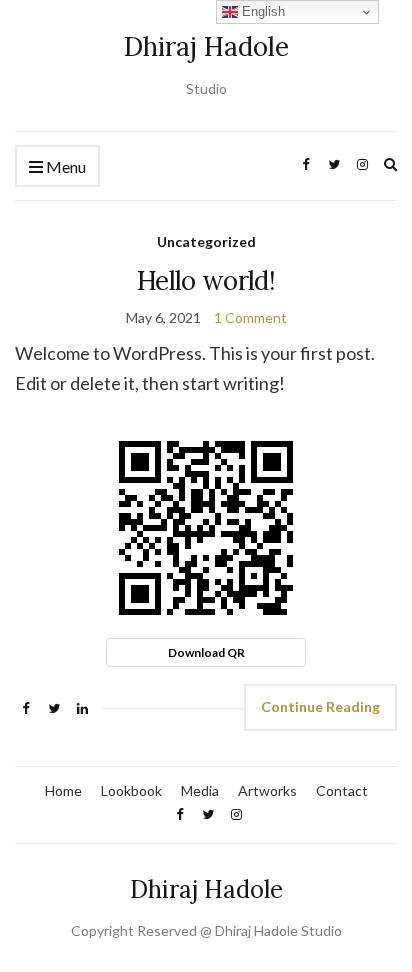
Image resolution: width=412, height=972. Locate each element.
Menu (64, 166)
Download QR (206, 652)
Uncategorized (206, 241)
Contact (342, 790)
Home (63, 790)
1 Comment (250, 317)
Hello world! (206, 280)
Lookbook (131, 790)
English (261, 11)
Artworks (267, 790)
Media (200, 790)
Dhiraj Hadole (206, 46)
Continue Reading (320, 706)
